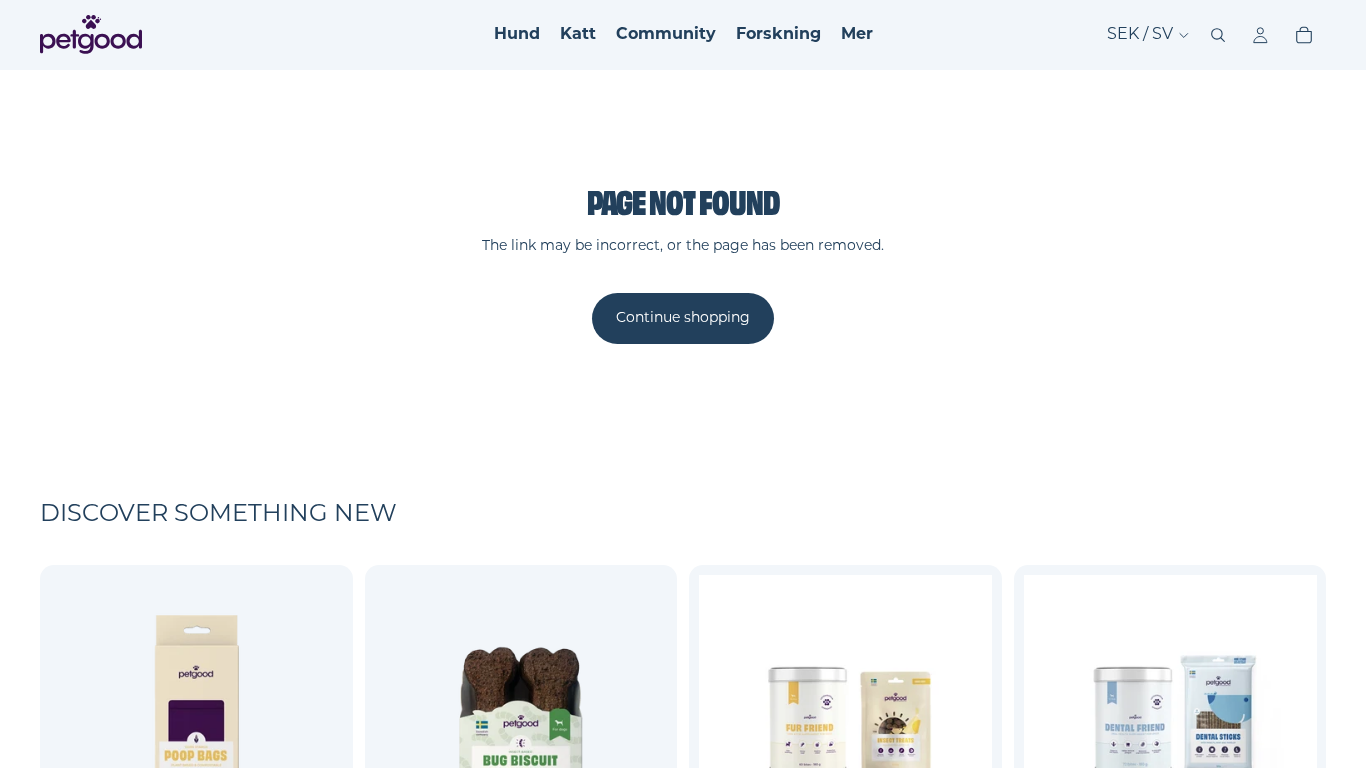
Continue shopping (683, 318)
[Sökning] (1218, 35)
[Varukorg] (1304, 35)
